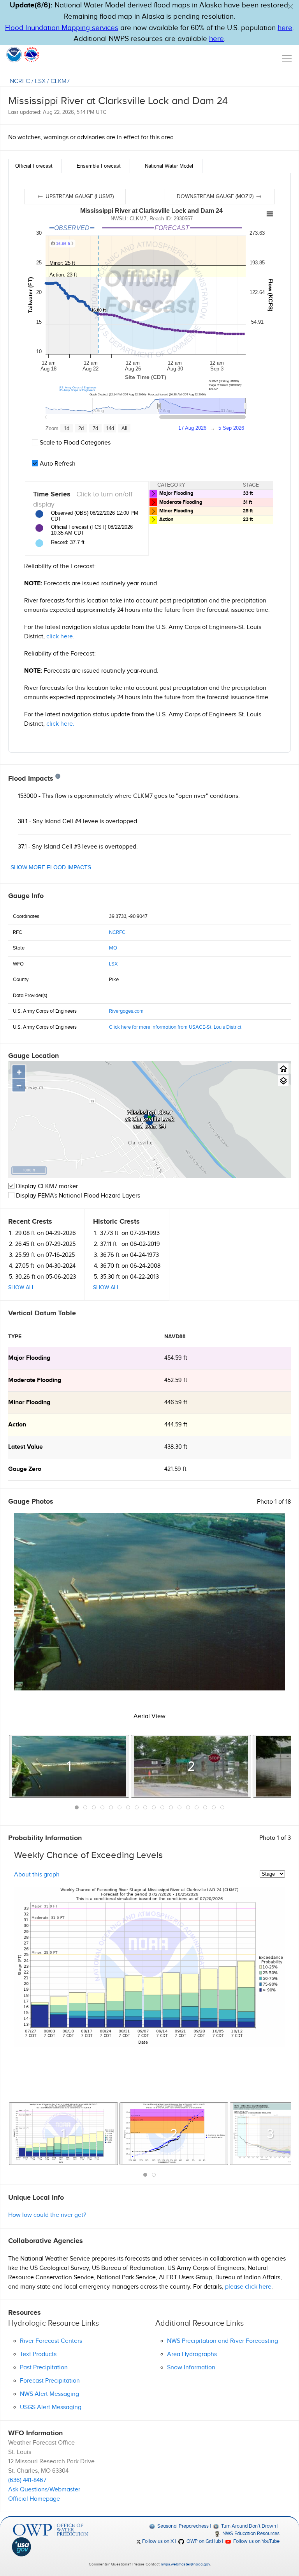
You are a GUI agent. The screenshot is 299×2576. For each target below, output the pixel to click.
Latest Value (26, 1447)
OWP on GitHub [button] (203, 2541)
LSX (40, 81)
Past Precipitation (44, 2368)
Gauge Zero (25, 1469)
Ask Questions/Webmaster (44, 2490)
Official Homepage (34, 2499)
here (285, 28)
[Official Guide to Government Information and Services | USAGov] (51, 2547)
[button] (290, 7)
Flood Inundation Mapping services (62, 28)
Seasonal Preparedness (182, 2526)
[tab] (35, 166)
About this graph (37, 1874)
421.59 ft (175, 1469)
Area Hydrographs (192, 2354)
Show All (21, 1288)
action (17, 1425)
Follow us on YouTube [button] (256, 2541)
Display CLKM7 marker (46, 1186)
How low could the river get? (47, 2215)
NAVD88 (175, 1337)
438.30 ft (176, 1447)
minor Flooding (29, 1402)
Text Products (38, 2354)
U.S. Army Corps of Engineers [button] (78, 387)
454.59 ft (176, 1358)
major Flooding (29, 1358)
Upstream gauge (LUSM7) (79, 197)
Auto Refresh (57, 464)
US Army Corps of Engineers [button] (77, 390)
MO (113, 948)
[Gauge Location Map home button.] (283, 1069)
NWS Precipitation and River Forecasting (222, 2341)
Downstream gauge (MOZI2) (216, 197)
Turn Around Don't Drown (248, 2526)
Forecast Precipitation (50, 2381)
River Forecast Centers (51, 2341)
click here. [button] (60, 637)
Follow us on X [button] (157, 2541)
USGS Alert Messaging (51, 2407)
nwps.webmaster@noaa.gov (185, 2564)
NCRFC (20, 81)
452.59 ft (176, 1380)
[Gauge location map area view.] (283, 1081)
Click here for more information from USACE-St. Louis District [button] (175, 1027)
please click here (248, 2287)
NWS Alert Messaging (49, 2394)
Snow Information (191, 2368)
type (15, 1337)
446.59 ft (176, 1402)
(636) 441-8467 (27, 2480)
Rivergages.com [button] (126, 1011)
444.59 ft (176, 1425)
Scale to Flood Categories (74, 443)
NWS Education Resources (250, 2533)
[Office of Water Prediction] (51, 2530)
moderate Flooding (35, 1380)
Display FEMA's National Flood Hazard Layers (77, 1196)
